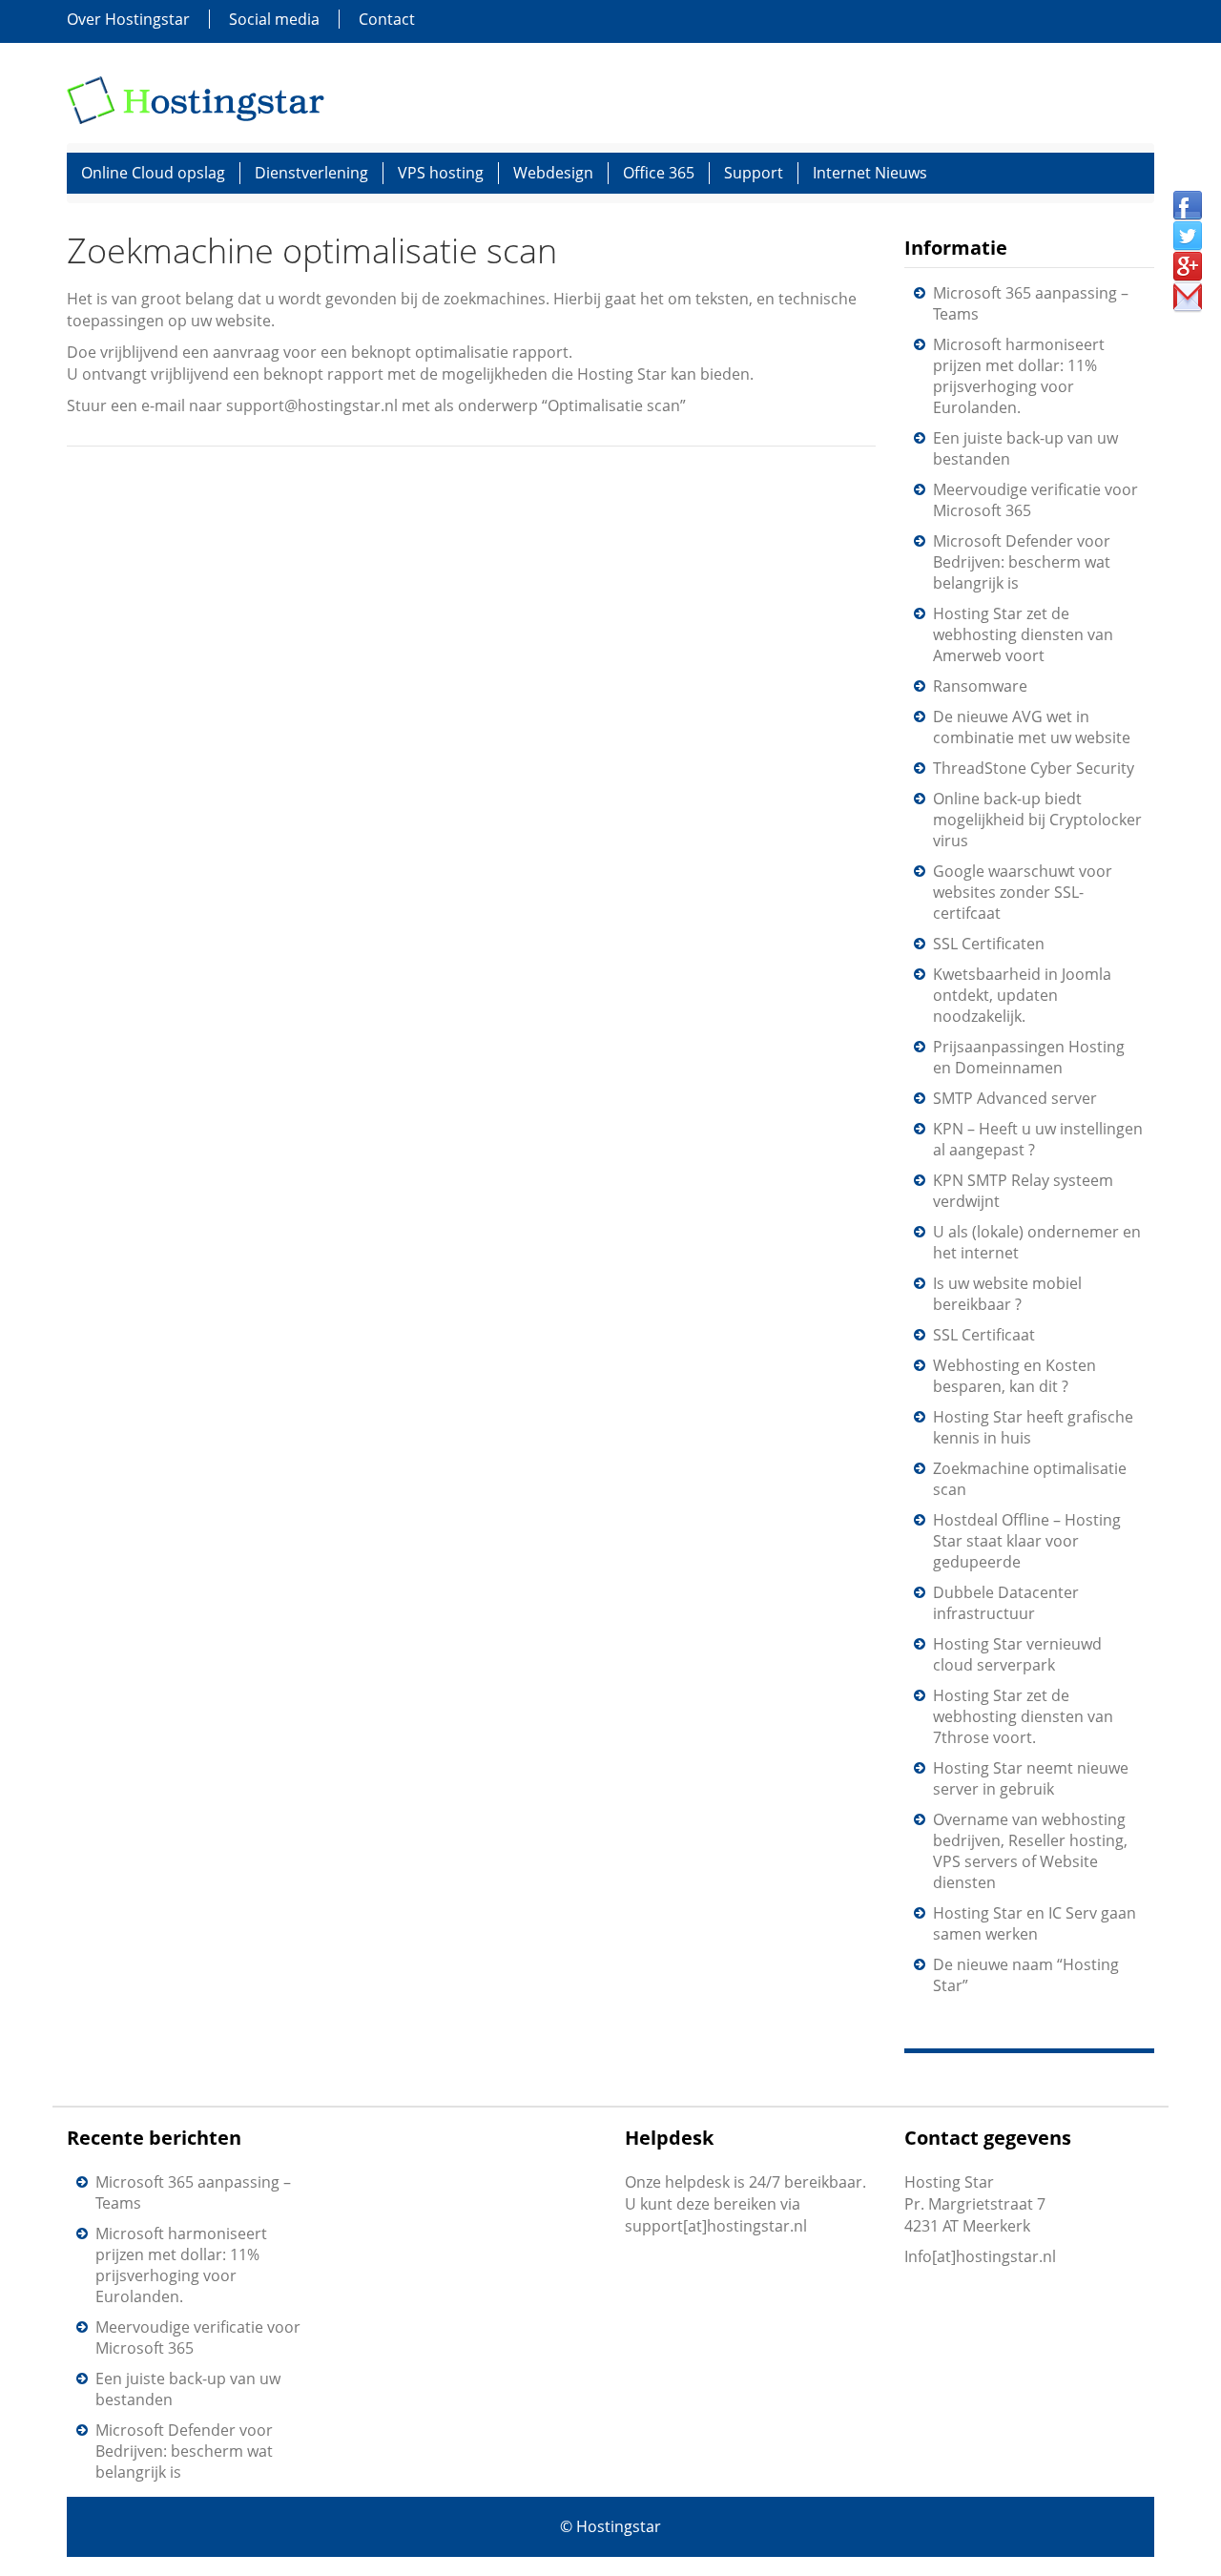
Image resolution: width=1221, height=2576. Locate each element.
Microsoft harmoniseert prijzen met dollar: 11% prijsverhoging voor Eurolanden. (1019, 376)
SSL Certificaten (989, 944)
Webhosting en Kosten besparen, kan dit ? (1014, 1376)
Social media (274, 19)
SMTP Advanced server (1015, 1098)
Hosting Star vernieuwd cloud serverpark (1017, 1654)
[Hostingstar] (196, 98)
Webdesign (553, 173)
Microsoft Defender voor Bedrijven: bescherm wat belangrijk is (1022, 562)
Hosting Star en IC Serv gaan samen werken (1035, 1923)
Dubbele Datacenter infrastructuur (1006, 1603)
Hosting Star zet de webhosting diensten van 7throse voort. (1023, 1716)
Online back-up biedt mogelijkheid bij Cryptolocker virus (1037, 820)
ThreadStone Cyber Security (1034, 768)
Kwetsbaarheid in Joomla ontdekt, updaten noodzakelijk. (1022, 995)
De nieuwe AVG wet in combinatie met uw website (1032, 727)
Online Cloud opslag (153, 173)
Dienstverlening (311, 173)
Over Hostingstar (128, 19)
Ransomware (980, 686)
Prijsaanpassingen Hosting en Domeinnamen (1029, 1057)
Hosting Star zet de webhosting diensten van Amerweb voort (1023, 634)
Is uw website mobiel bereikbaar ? (1007, 1294)
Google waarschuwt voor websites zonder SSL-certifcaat (1023, 892)
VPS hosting (441, 173)
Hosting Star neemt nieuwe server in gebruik (1031, 1778)
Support (754, 173)
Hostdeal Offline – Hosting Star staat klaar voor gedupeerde (1027, 1541)
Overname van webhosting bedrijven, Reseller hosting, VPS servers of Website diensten (1030, 1851)
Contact (387, 19)
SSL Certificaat (984, 1335)
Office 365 (659, 173)
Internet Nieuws (870, 173)
